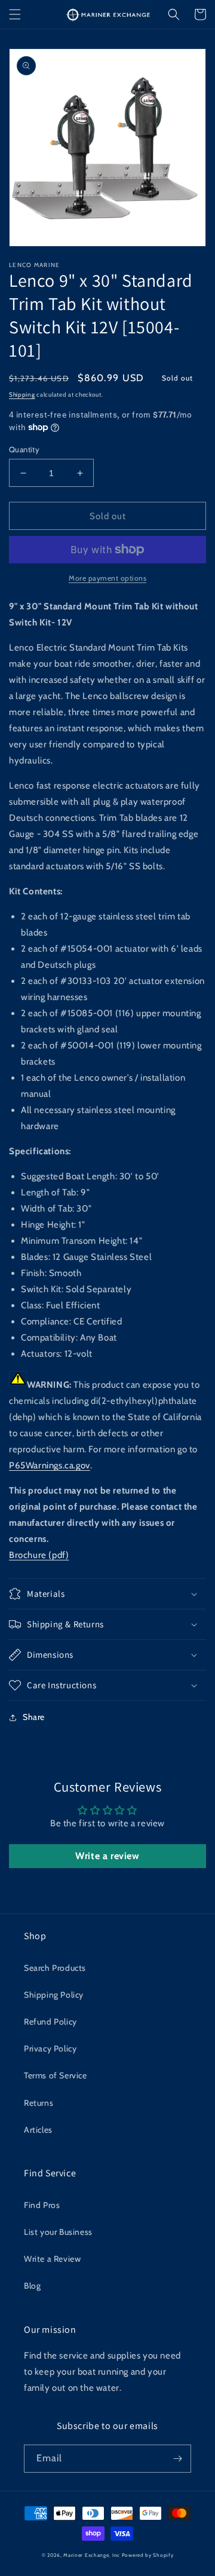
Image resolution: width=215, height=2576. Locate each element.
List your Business (58, 2232)
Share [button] (34, 1717)
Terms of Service (56, 2075)
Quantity (24, 449)
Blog (32, 2286)
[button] (15, 14)
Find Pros (42, 2205)
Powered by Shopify (148, 2555)
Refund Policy (50, 2022)
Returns (39, 2103)
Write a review (107, 1856)
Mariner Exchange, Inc (92, 2555)
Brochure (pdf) (39, 1555)
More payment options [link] (107, 578)
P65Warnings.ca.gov (50, 1465)
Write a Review (52, 2259)
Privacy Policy (50, 2048)
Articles (38, 2130)
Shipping (22, 395)
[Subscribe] (177, 2459)
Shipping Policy (54, 1995)
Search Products (55, 1968)
